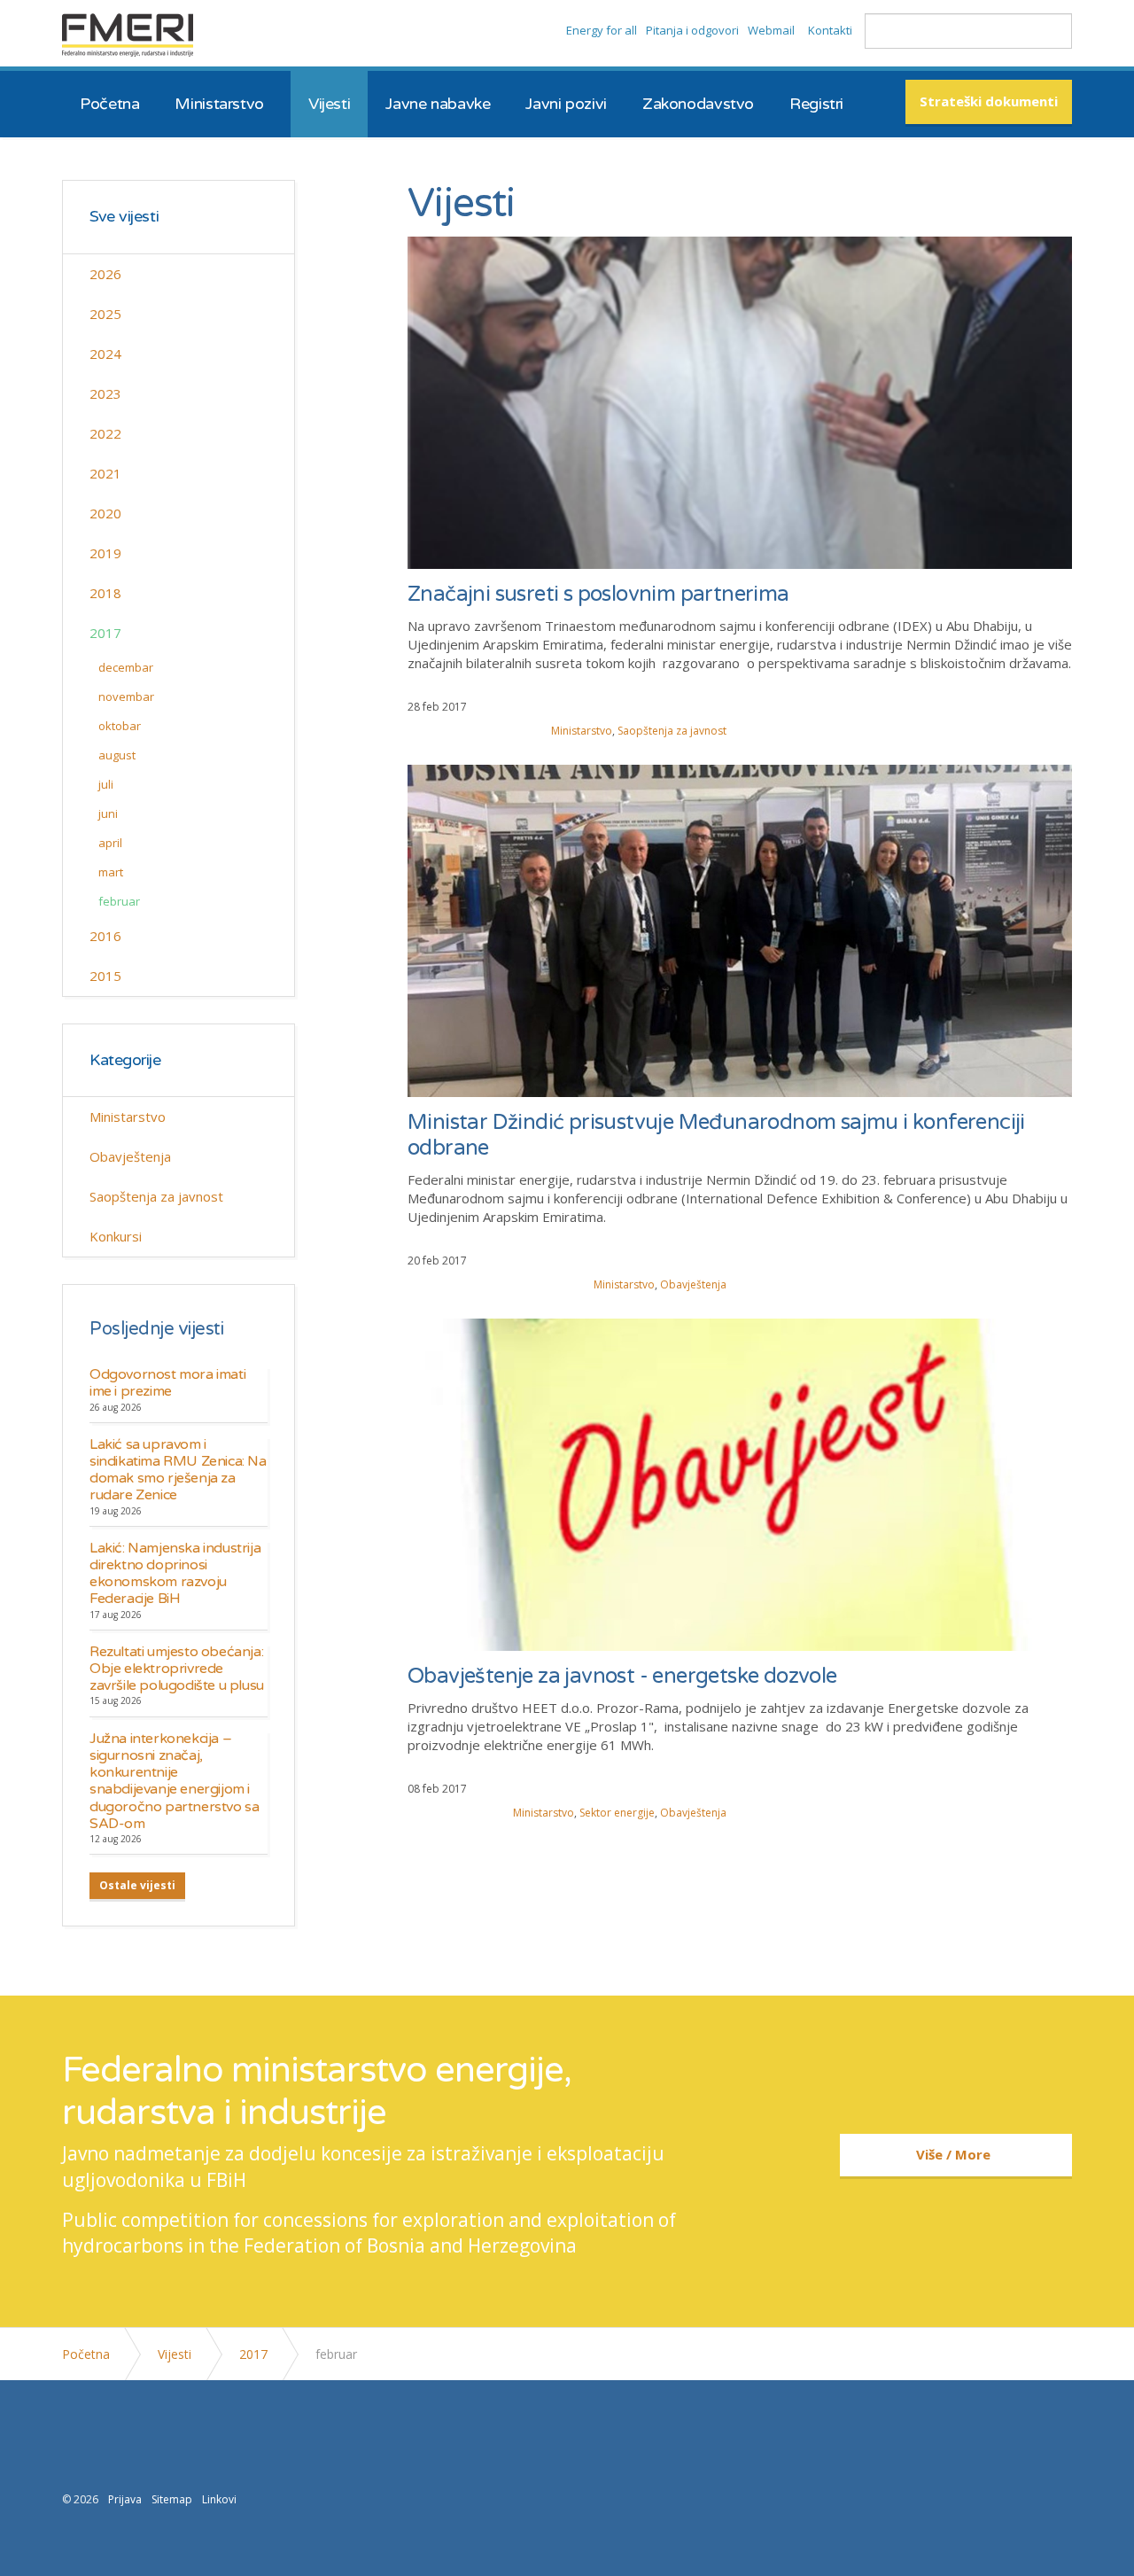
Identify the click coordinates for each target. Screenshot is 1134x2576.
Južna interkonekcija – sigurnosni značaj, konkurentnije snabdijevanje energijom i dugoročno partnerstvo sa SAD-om (174, 1781)
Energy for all (602, 30)
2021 (105, 473)
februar (119, 901)
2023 (105, 393)
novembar (126, 697)
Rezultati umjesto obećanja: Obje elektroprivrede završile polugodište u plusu (177, 1669)
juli (106, 784)
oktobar (120, 726)
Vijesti (329, 104)
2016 (105, 936)
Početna (109, 104)
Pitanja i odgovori (692, 30)
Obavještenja (693, 1284)
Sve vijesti (124, 217)
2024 (105, 354)
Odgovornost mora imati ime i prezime (167, 1383)
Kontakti (830, 30)
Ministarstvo (219, 104)
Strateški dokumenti (989, 101)
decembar (126, 667)
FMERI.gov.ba (128, 35)
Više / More (953, 2154)
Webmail (771, 30)
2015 (105, 976)
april (110, 843)
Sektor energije (617, 1813)
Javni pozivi (566, 104)
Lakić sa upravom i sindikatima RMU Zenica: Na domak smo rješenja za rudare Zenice (178, 1470)
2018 (105, 593)
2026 (105, 274)
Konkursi (116, 1236)
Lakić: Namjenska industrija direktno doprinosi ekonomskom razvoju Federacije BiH (175, 1574)
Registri (816, 104)
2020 (105, 513)
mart (111, 872)
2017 (105, 633)
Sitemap (172, 2499)
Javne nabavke (438, 104)
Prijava (125, 2499)
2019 (105, 553)
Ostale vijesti (137, 1885)
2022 (105, 433)
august (117, 755)
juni (108, 813)
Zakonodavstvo (698, 104)
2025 (105, 314)
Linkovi (219, 2499)
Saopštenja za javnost (672, 731)
